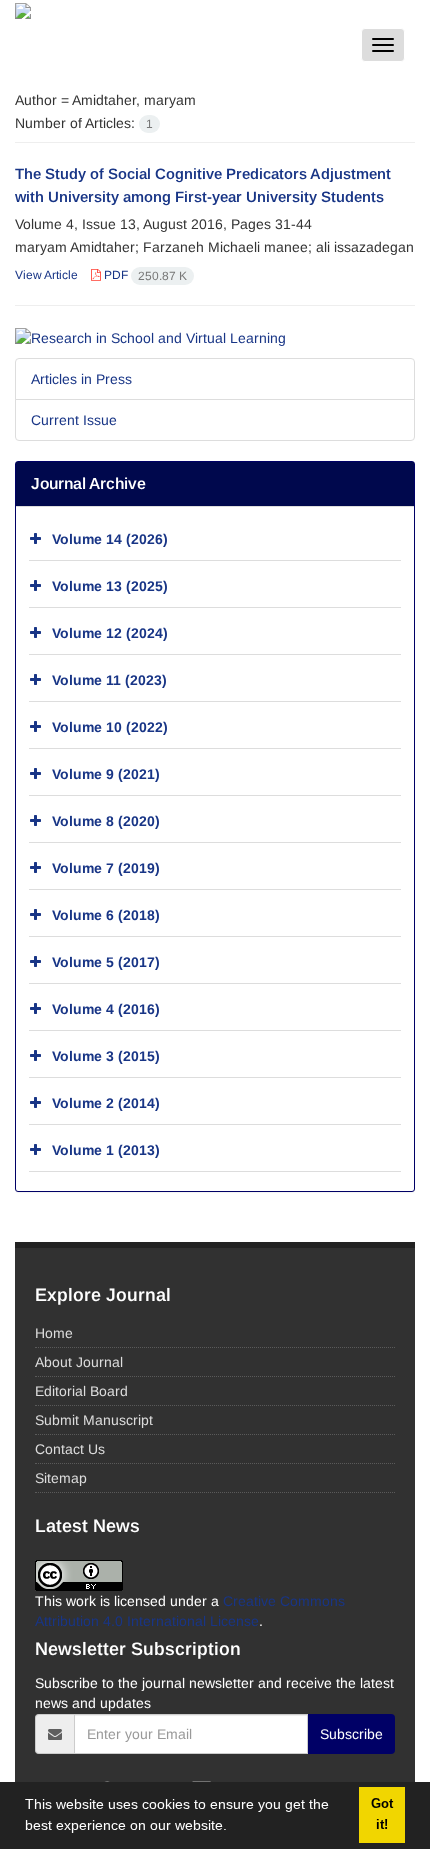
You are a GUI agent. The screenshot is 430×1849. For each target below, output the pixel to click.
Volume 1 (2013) (106, 1149)
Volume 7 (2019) (106, 867)
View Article (46, 275)
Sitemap (61, 1478)
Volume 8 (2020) (106, 820)
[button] (234, 1828)
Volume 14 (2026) (110, 538)
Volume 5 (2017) (106, 961)
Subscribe (351, 1734)
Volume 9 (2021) (106, 773)
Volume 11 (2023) (109, 679)
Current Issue (74, 420)
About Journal (79, 1362)
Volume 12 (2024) (110, 632)
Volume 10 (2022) (110, 726)
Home (54, 1333)
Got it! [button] (382, 1814)
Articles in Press (81, 379)
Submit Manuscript (94, 1420)
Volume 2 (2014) (106, 1102)
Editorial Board (81, 1391)
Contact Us (70, 1449)
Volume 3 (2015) (106, 1055)
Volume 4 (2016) (106, 1008)
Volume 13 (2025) (110, 585)
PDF (144, 275)
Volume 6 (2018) (106, 914)
